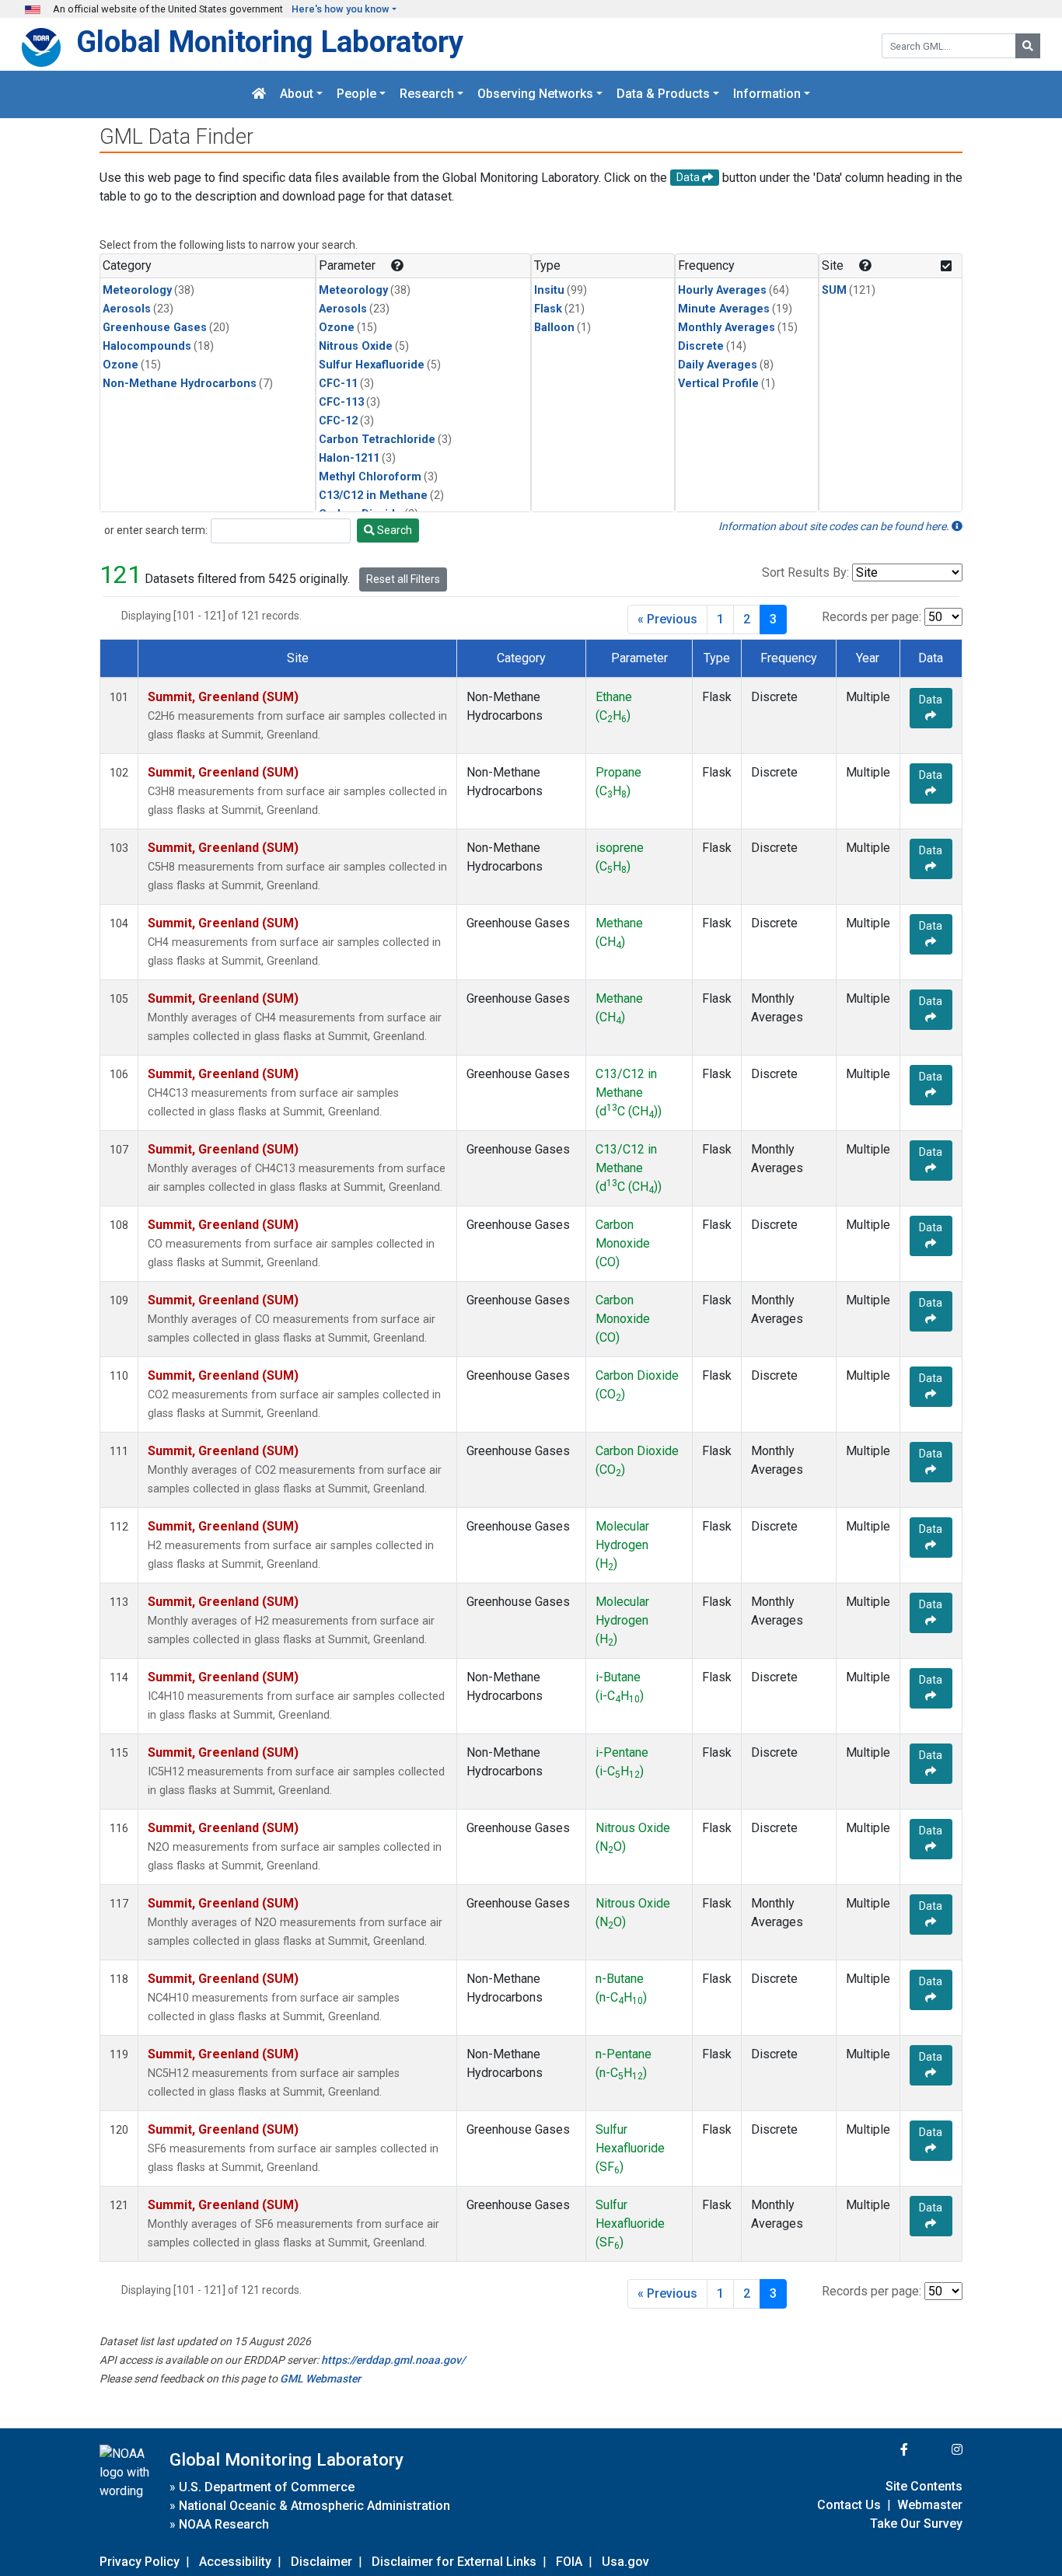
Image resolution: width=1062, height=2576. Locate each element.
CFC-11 (338, 384)
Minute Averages (724, 309)
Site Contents (924, 2486)
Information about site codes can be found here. (835, 526)
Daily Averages (718, 365)
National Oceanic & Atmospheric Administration (314, 2506)
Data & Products (663, 94)
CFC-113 (341, 402)
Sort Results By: (805, 572)
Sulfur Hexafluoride (372, 365)
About (297, 94)
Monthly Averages (727, 328)
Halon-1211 (349, 458)
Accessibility (235, 2562)
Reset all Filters (403, 579)
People (356, 94)
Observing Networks (535, 94)
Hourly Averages (722, 290)
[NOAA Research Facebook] (883, 2450)
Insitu (549, 290)
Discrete (701, 346)
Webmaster (930, 2505)
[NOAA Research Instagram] (937, 2450)
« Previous (667, 619)
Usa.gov (625, 2562)
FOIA (569, 2562)
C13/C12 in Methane (373, 496)
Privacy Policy (140, 2562)
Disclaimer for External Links (454, 2562)
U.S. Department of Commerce (267, 2487)
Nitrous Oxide (356, 346)
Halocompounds (147, 346)
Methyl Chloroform (370, 477)
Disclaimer (321, 2562)
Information (767, 94)
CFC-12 (338, 421)
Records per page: (872, 617)
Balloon (554, 328)
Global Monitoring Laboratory (270, 42)
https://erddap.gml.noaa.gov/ (393, 2360)
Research (427, 94)
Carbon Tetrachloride (377, 440)
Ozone (121, 365)
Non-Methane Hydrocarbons (180, 384)
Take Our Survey (916, 2524)
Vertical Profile (718, 384)
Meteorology (137, 290)
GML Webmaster (320, 2379)
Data (931, 700)
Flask (548, 309)
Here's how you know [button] (341, 9)
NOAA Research (224, 2524)
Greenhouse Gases (155, 328)
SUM (834, 290)
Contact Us (849, 2505)
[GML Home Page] (259, 94)
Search (393, 530)
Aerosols (127, 309)
